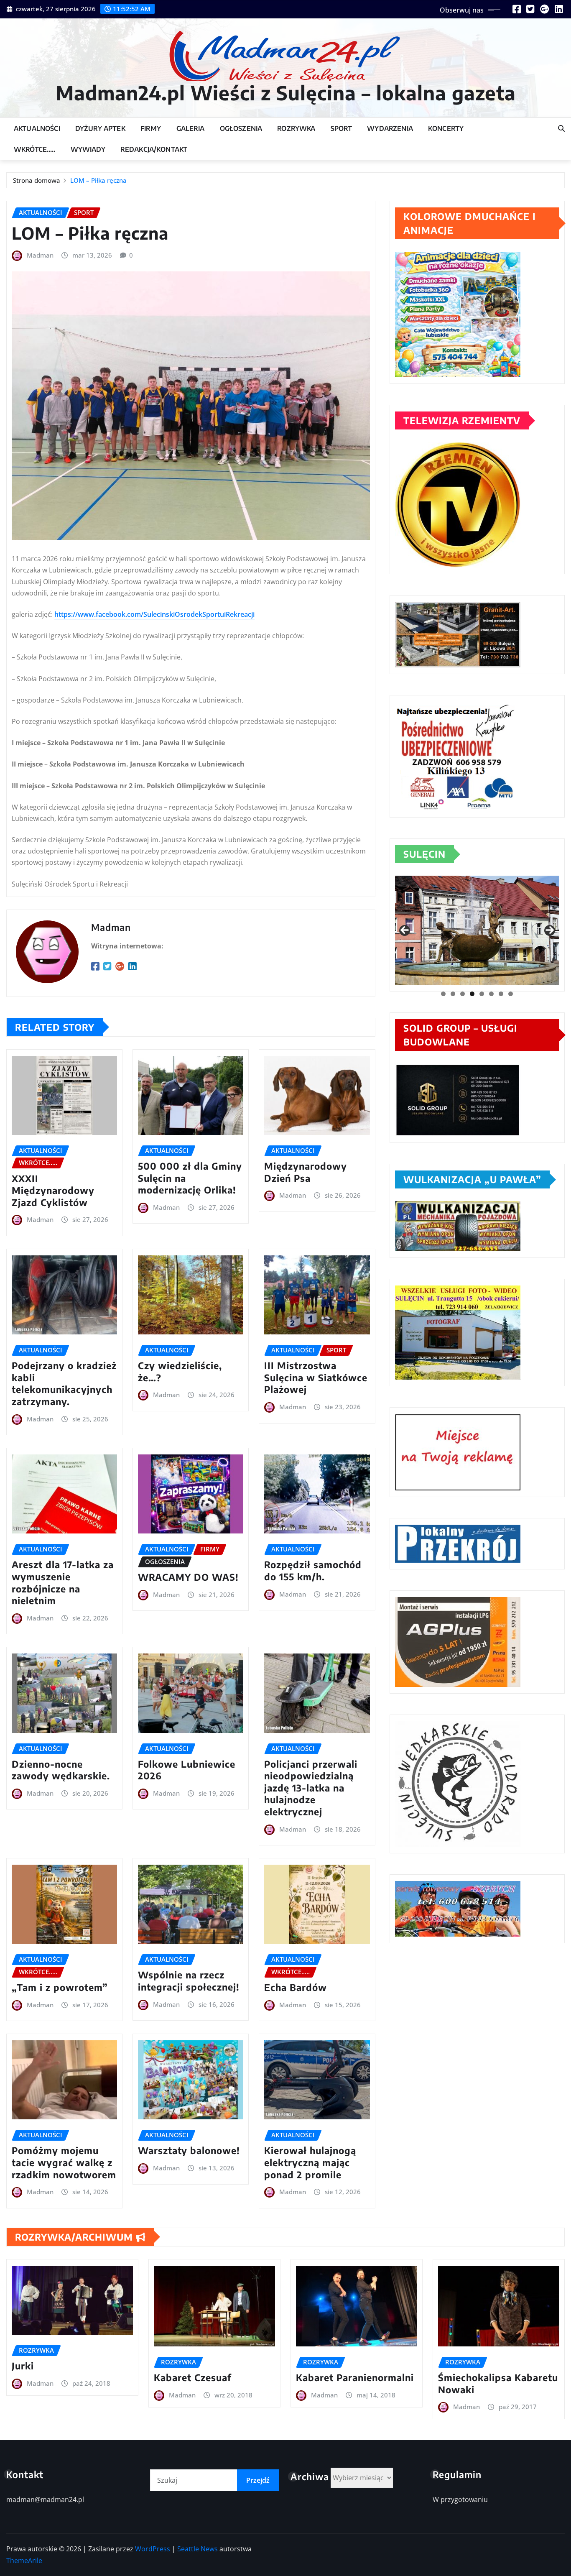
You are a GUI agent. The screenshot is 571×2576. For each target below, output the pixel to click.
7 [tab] (501, 994)
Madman (40, 255)
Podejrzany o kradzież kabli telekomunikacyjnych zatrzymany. (64, 1383)
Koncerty (446, 128)
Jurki (23, 2366)
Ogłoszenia (241, 128)
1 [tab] (443, 994)
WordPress (153, 2549)
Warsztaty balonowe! (189, 2150)
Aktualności (37, 128)
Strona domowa (37, 180)
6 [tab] (491, 994)
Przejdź (258, 2480)
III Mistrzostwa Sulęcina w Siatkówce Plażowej (316, 1377)
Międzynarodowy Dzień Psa (306, 1172)
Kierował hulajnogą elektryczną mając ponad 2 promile (310, 2162)
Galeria (191, 128)
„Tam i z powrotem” (60, 1987)
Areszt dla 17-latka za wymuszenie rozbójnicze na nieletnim (63, 1582)
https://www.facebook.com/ (99, 614)
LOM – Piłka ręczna (98, 180)
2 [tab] (453, 994)
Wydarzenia (390, 128)
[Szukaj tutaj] (561, 128)
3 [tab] (463, 994)
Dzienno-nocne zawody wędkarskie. (61, 1770)
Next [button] (550, 930)
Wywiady (88, 149)
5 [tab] (482, 994)
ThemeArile (24, 2561)
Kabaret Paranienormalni (355, 2377)
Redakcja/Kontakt (154, 149)
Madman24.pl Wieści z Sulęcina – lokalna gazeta (286, 93)
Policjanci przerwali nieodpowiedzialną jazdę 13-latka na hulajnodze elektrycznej (311, 1788)
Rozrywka (296, 128)
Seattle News (198, 2549)
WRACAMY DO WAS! (188, 1577)
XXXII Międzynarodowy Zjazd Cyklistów (53, 1190)
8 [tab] (511, 994)
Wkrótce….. (35, 149)
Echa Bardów (296, 1987)
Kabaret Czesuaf (193, 2377)
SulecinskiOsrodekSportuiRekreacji (199, 614)
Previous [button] (405, 930)
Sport (342, 128)
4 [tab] (472, 994)
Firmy (151, 128)
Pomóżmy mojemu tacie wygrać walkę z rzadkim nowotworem (64, 2162)
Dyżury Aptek (100, 128)
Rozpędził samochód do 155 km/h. (313, 1570)
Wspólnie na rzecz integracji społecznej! (189, 1981)
